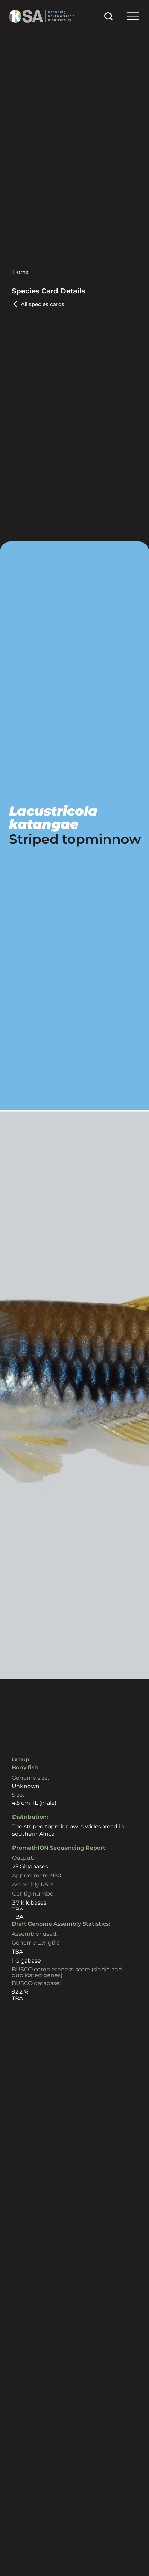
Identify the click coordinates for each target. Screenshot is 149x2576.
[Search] (108, 16)
